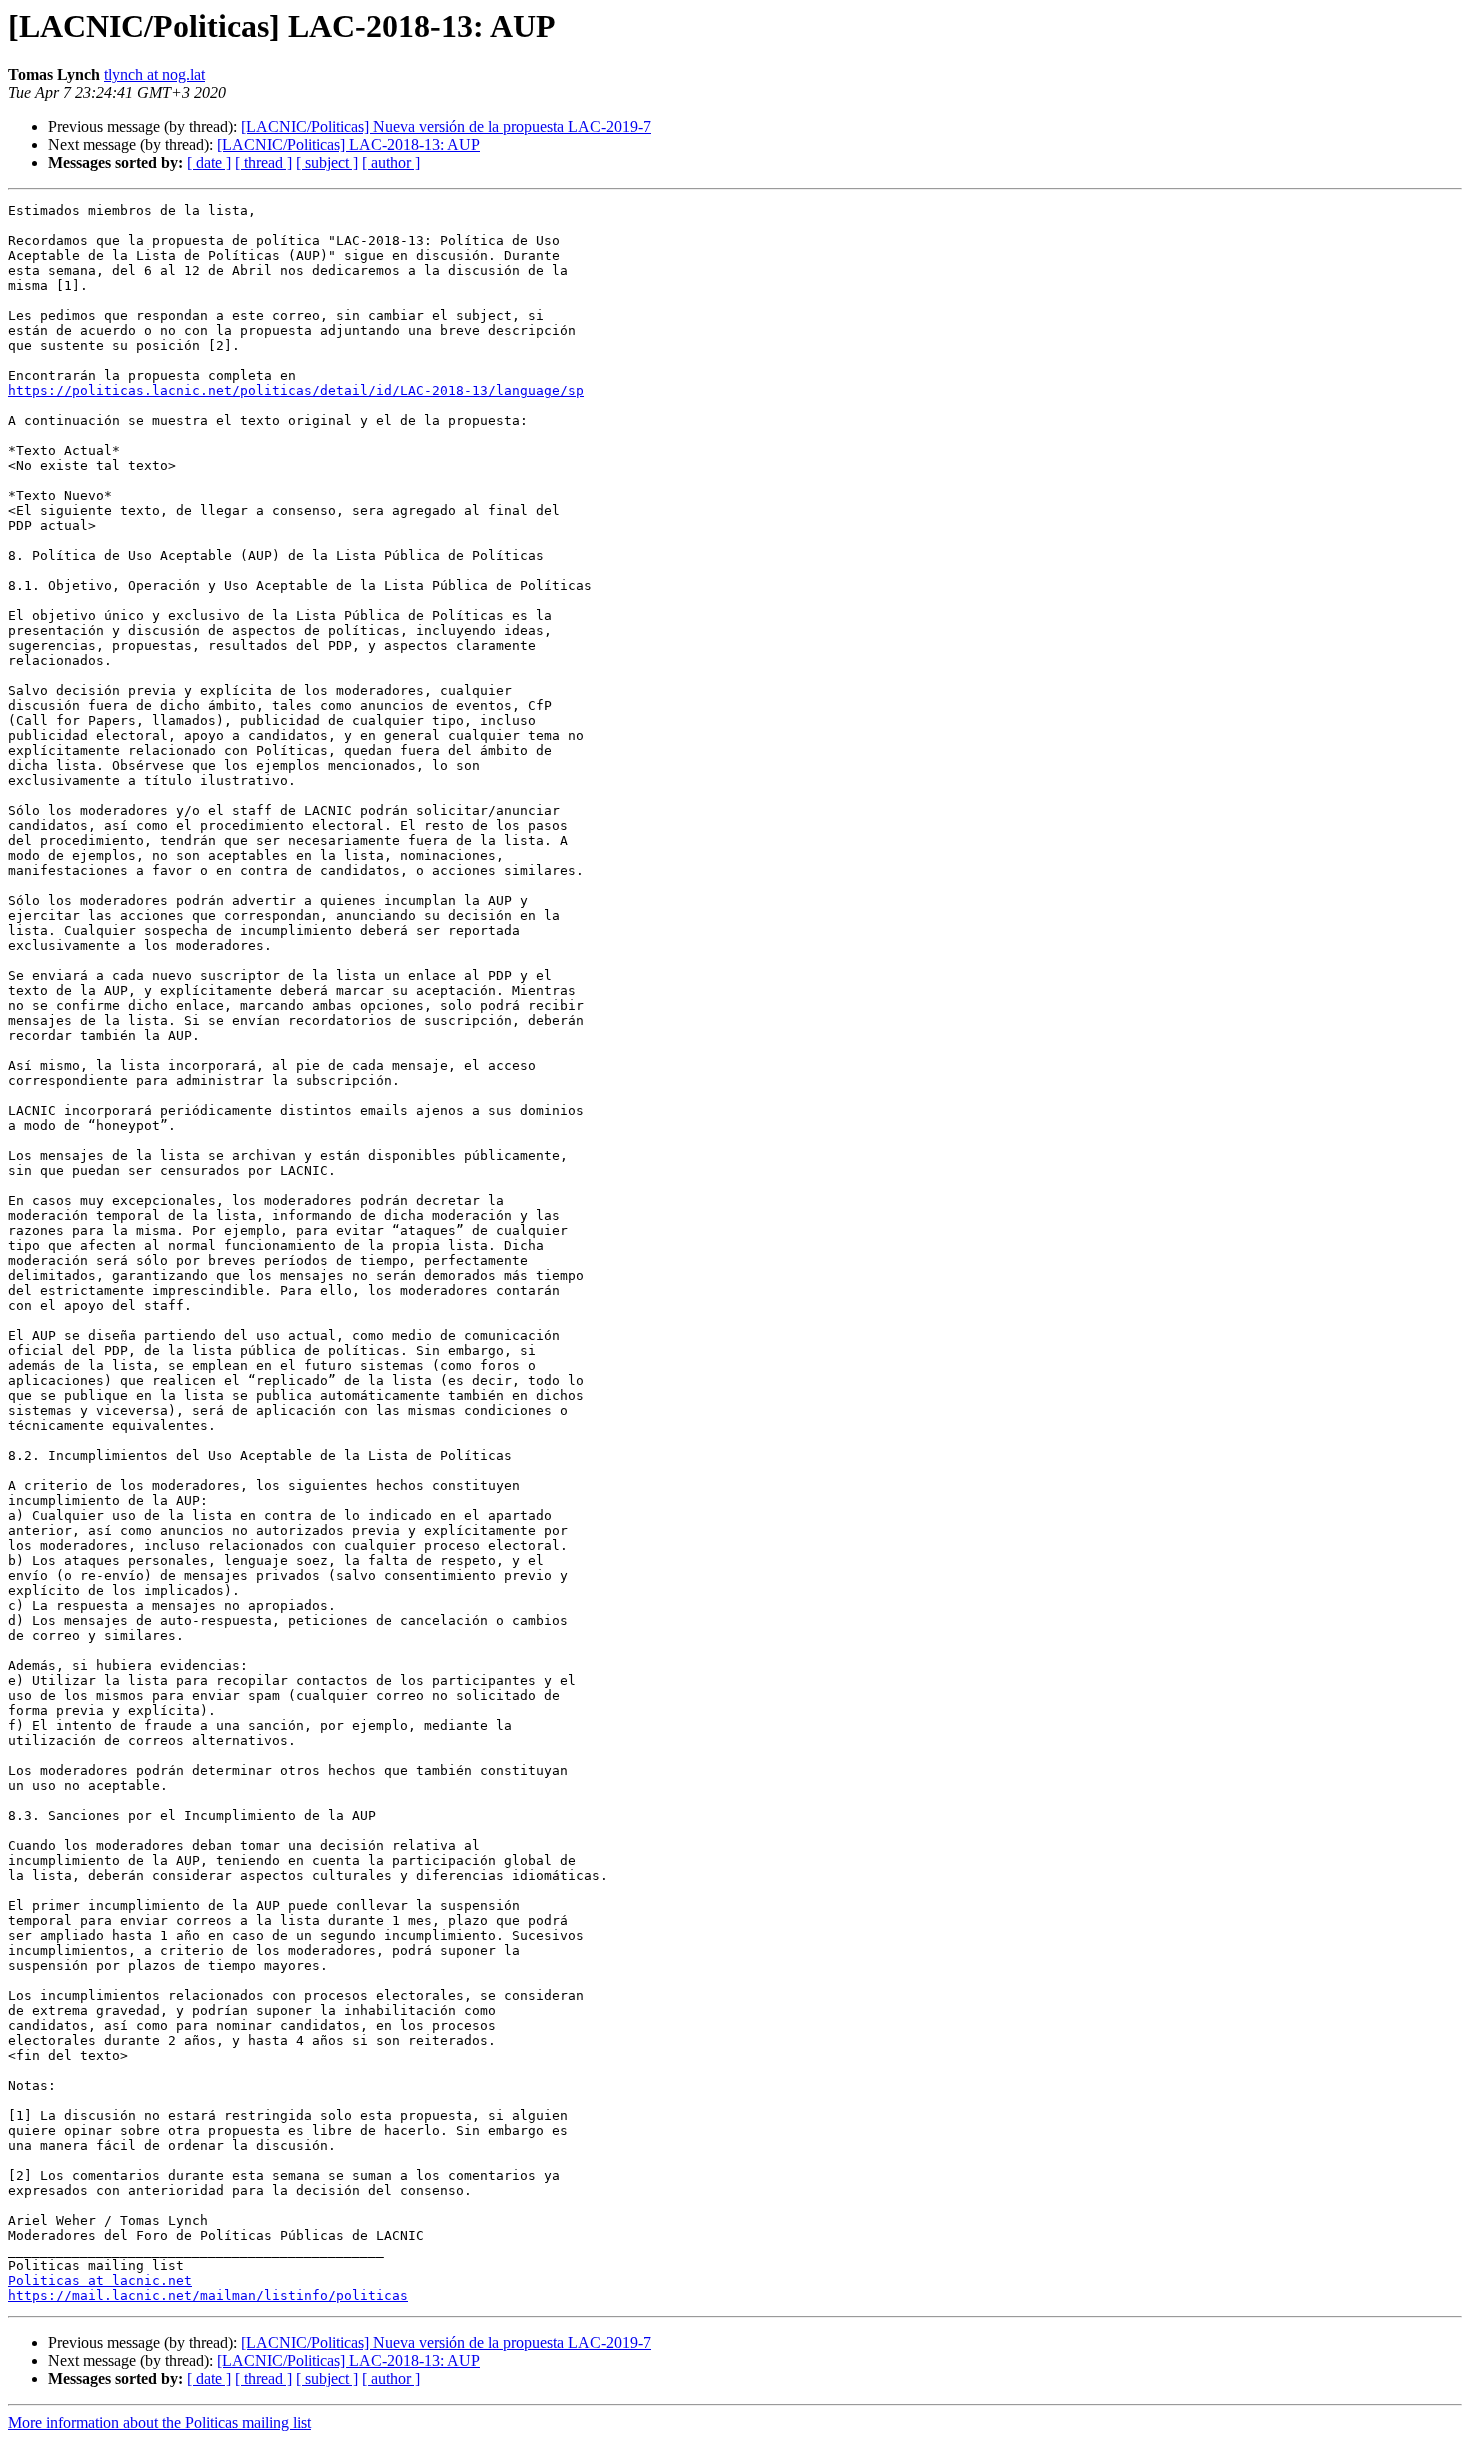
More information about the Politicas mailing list (159, 2422)
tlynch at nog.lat (154, 74)
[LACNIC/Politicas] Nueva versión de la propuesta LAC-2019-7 (446, 126)
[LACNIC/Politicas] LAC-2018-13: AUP (348, 144)
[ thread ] (263, 162)
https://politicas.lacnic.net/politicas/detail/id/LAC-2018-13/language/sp (296, 390)
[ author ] (391, 162)
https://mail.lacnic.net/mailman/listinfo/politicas (208, 2295)
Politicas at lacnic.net (100, 2280)
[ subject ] (327, 162)
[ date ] (209, 162)
